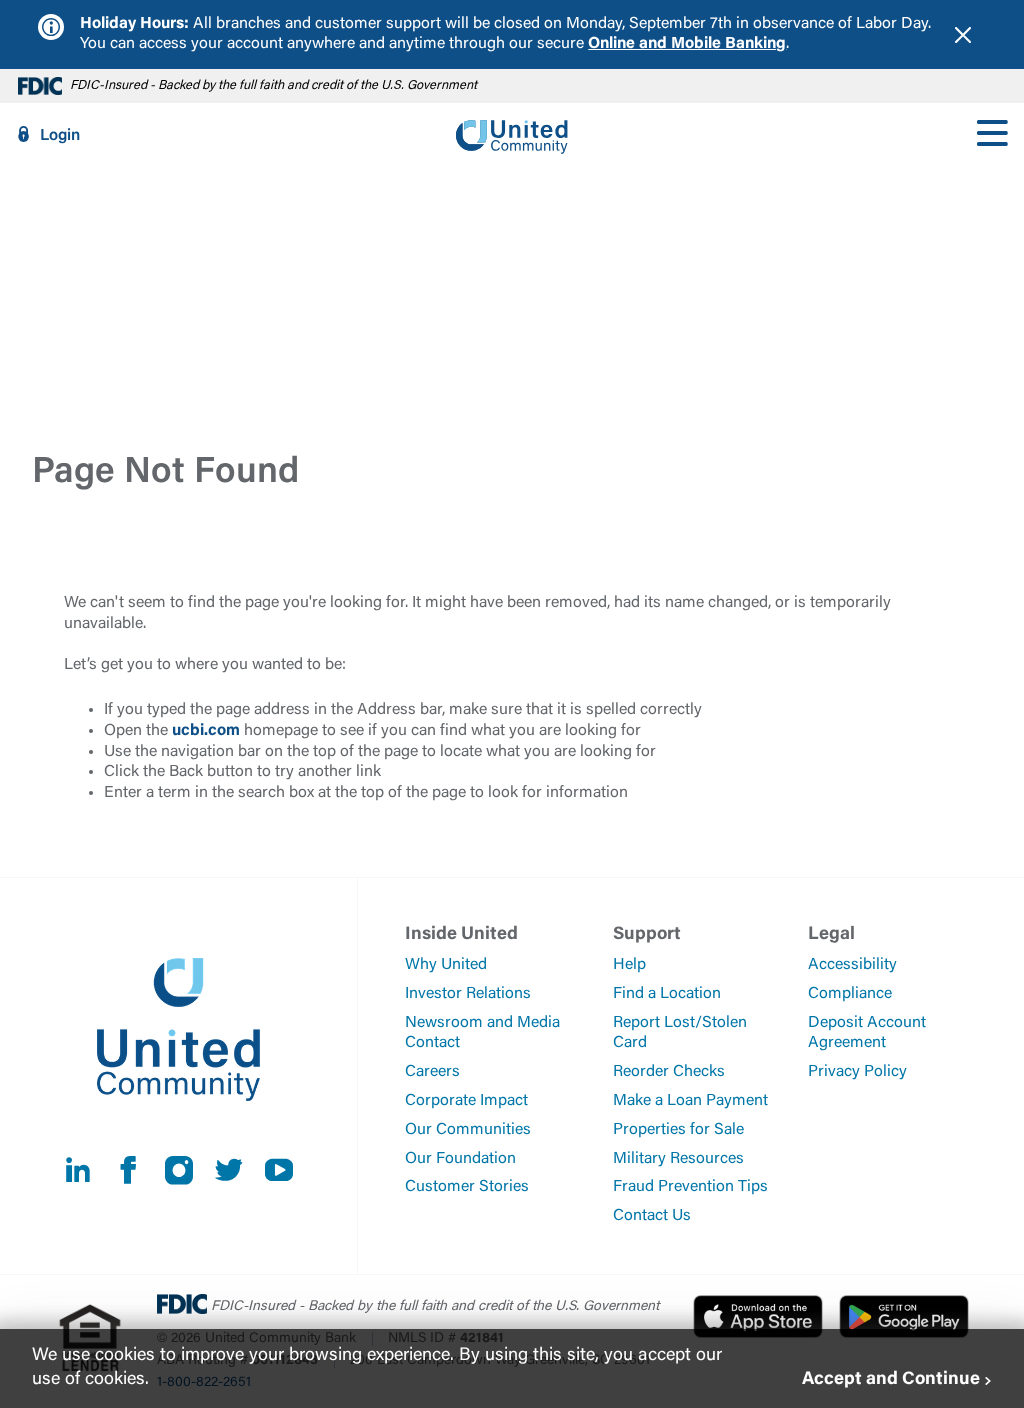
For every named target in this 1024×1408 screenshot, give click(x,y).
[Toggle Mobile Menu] (992, 135)
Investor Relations (468, 994)
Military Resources (678, 1159)
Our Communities (468, 1130)
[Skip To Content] (28, 8)
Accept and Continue (891, 1380)
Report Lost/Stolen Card (680, 1033)
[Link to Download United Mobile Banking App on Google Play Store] (904, 1316)
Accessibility (852, 965)
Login (60, 136)
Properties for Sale (678, 1130)
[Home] (512, 135)
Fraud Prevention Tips (690, 1187)
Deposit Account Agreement (867, 1033)
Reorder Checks (669, 1072)
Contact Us (652, 1216)
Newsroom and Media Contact (482, 1033)
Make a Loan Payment (690, 1101)
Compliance (850, 994)
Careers (432, 1072)
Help (629, 965)
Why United (446, 965)
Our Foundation (460, 1159)
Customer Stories (467, 1187)
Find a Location (667, 994)
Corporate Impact (466, 1101)
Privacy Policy (857, 1072)
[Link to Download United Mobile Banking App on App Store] (758, 1316)
